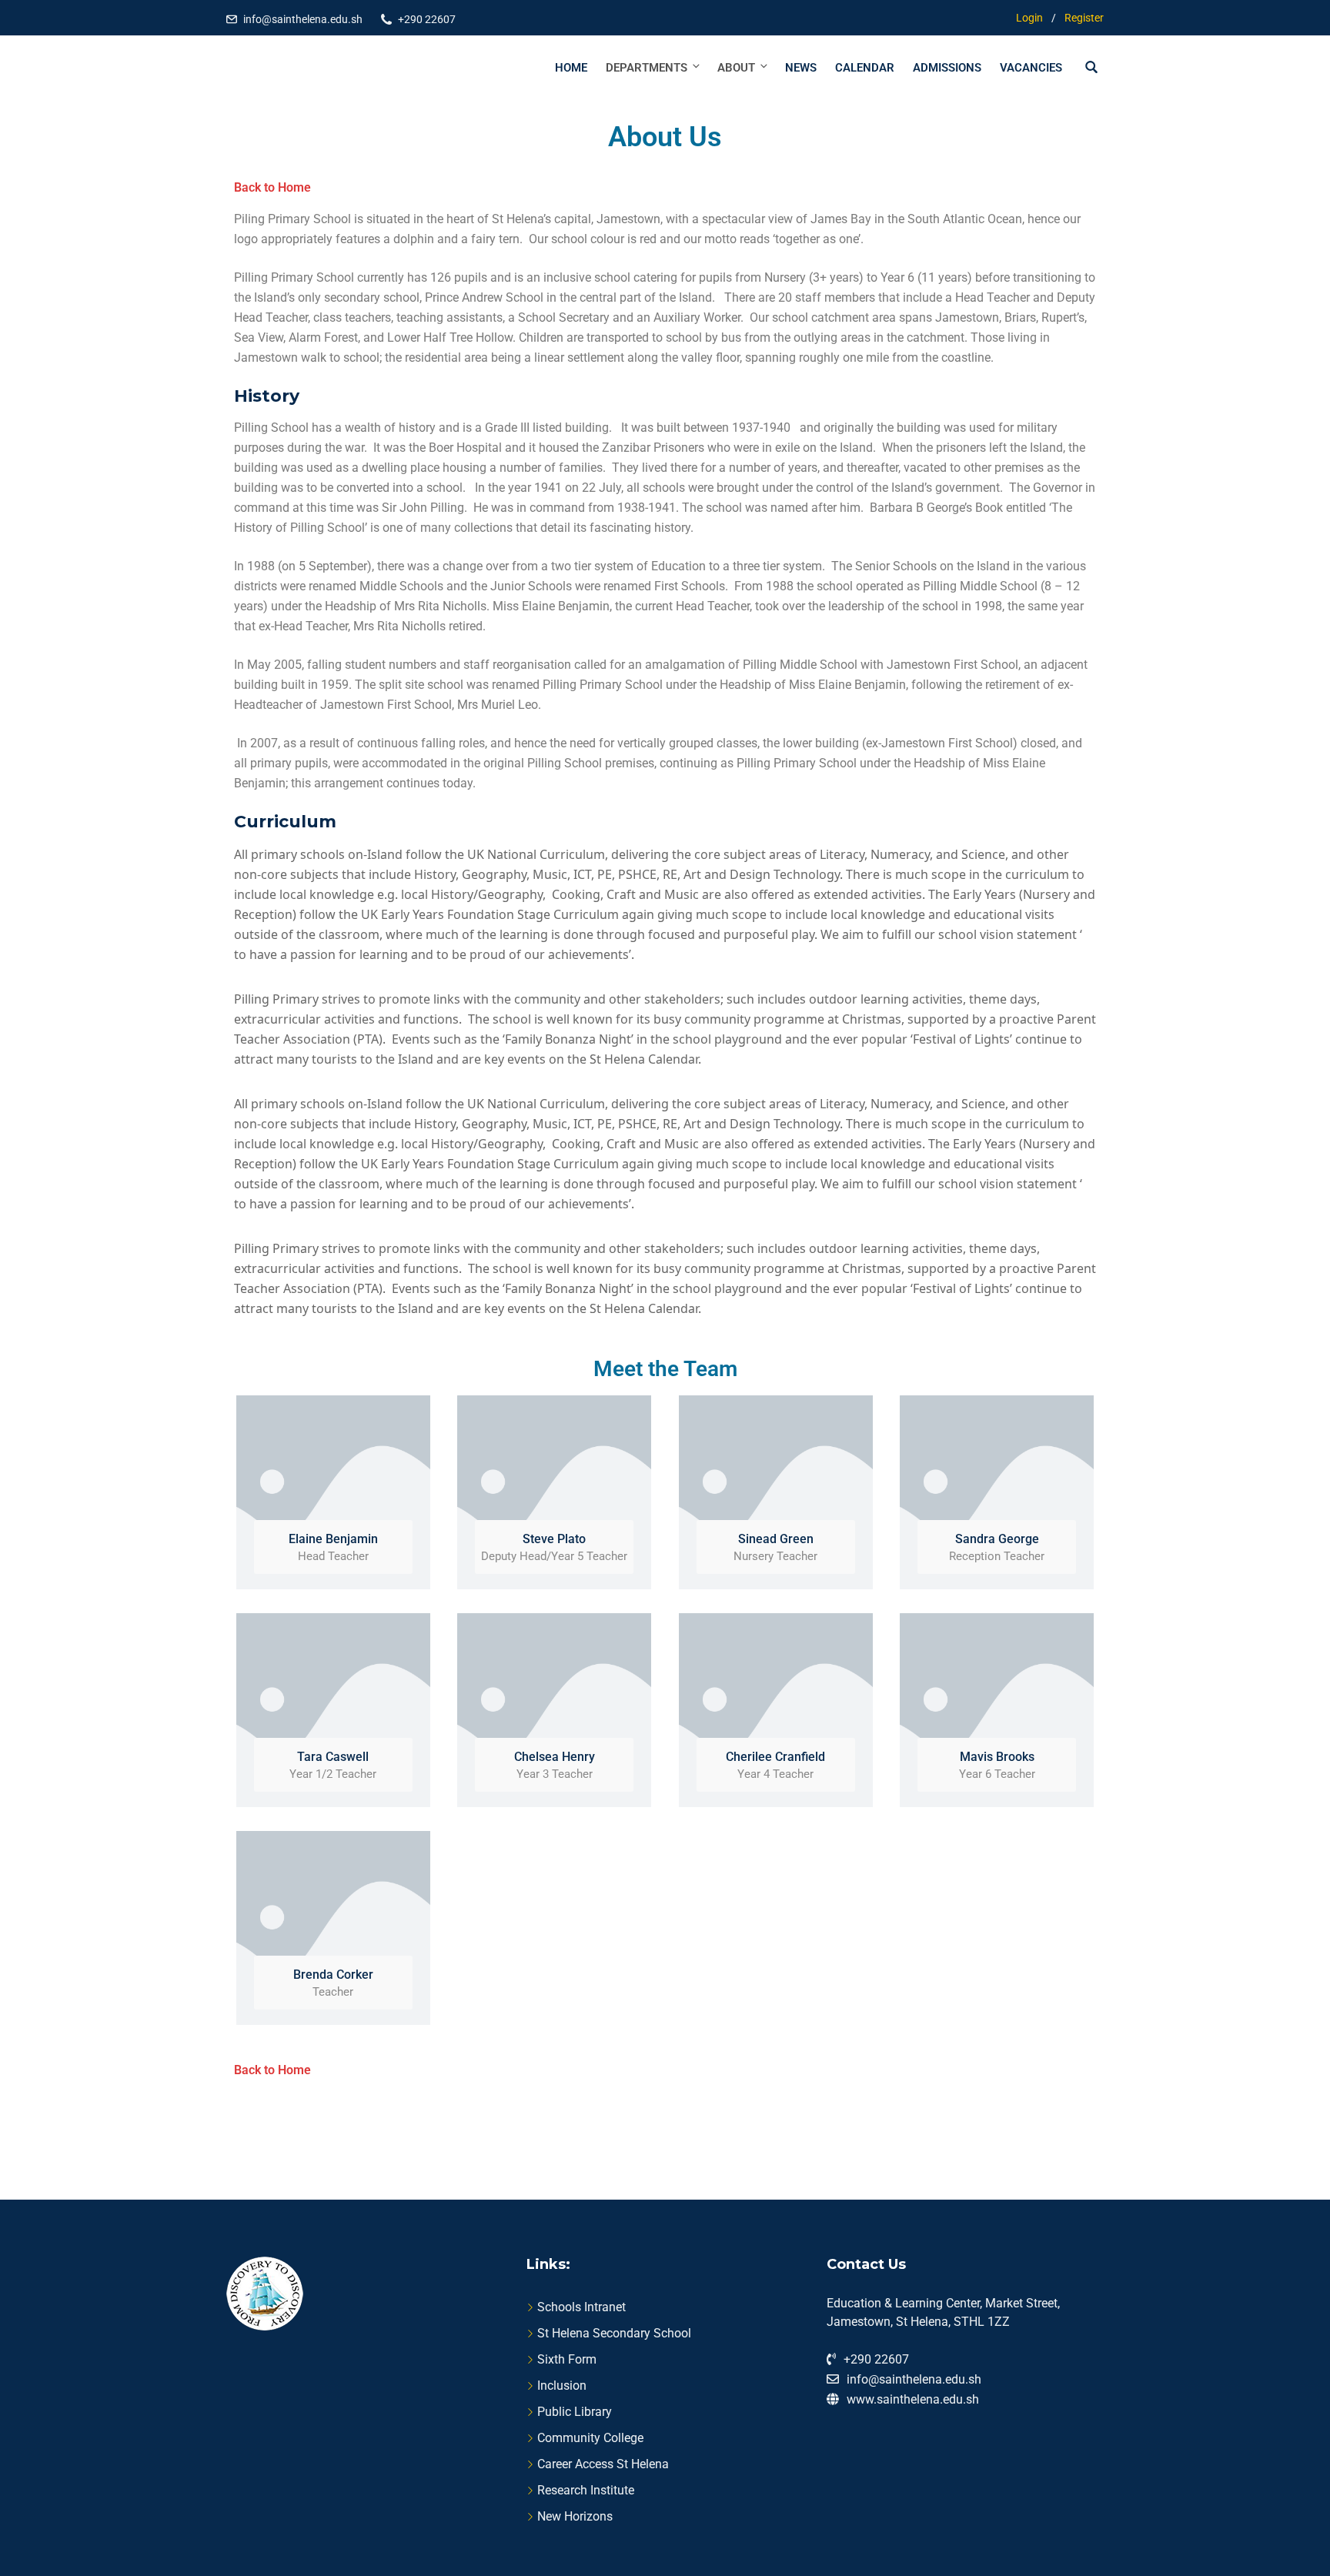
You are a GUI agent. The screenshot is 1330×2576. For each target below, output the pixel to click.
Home (571, 68)
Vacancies (1031, 68)
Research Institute (586, 2490)
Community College (590, 2438)
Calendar (865, 68)
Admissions (947, 68)
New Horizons (575, 2516)
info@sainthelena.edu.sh (303, 19)
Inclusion (562, 2386)
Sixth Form (567, 2359)
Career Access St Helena (603, 2464)
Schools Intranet (581, 2307)
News (801, 68)
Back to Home (272, 187)
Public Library (575, 2412)
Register (1084, 18)
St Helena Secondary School (614, 2333)
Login (1029, 18)
